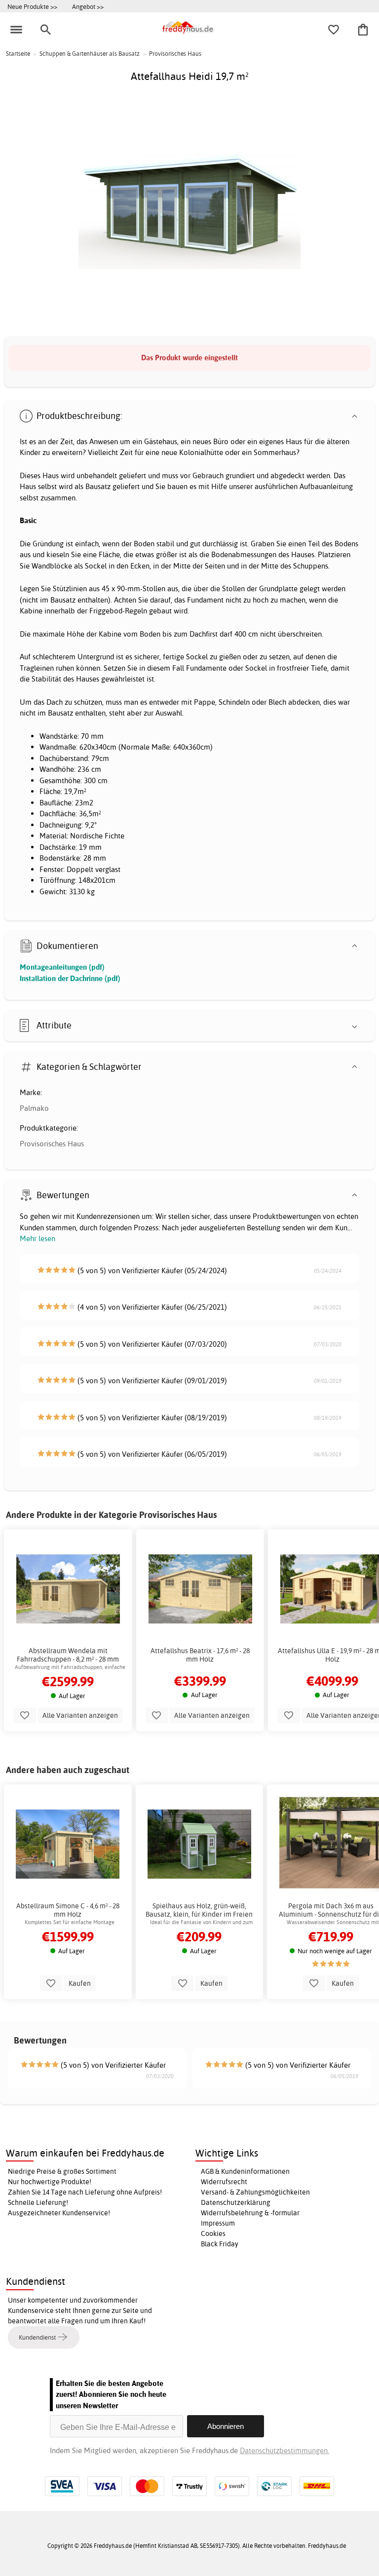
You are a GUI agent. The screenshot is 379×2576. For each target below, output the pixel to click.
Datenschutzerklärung (236, 2202)
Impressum (218, 2223)
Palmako (34, 1108)
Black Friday (220, 2244)
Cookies (213, 2234)
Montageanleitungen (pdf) (62, 967)
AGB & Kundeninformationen (245, 2171)
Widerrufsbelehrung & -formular (250, 2213)
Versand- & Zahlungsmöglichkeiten (255, 2192)
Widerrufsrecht (224, 2182)
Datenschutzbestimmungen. (284, 2450)
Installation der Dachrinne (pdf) (70, 978)
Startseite (18, 54)
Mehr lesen (38, 1238)
